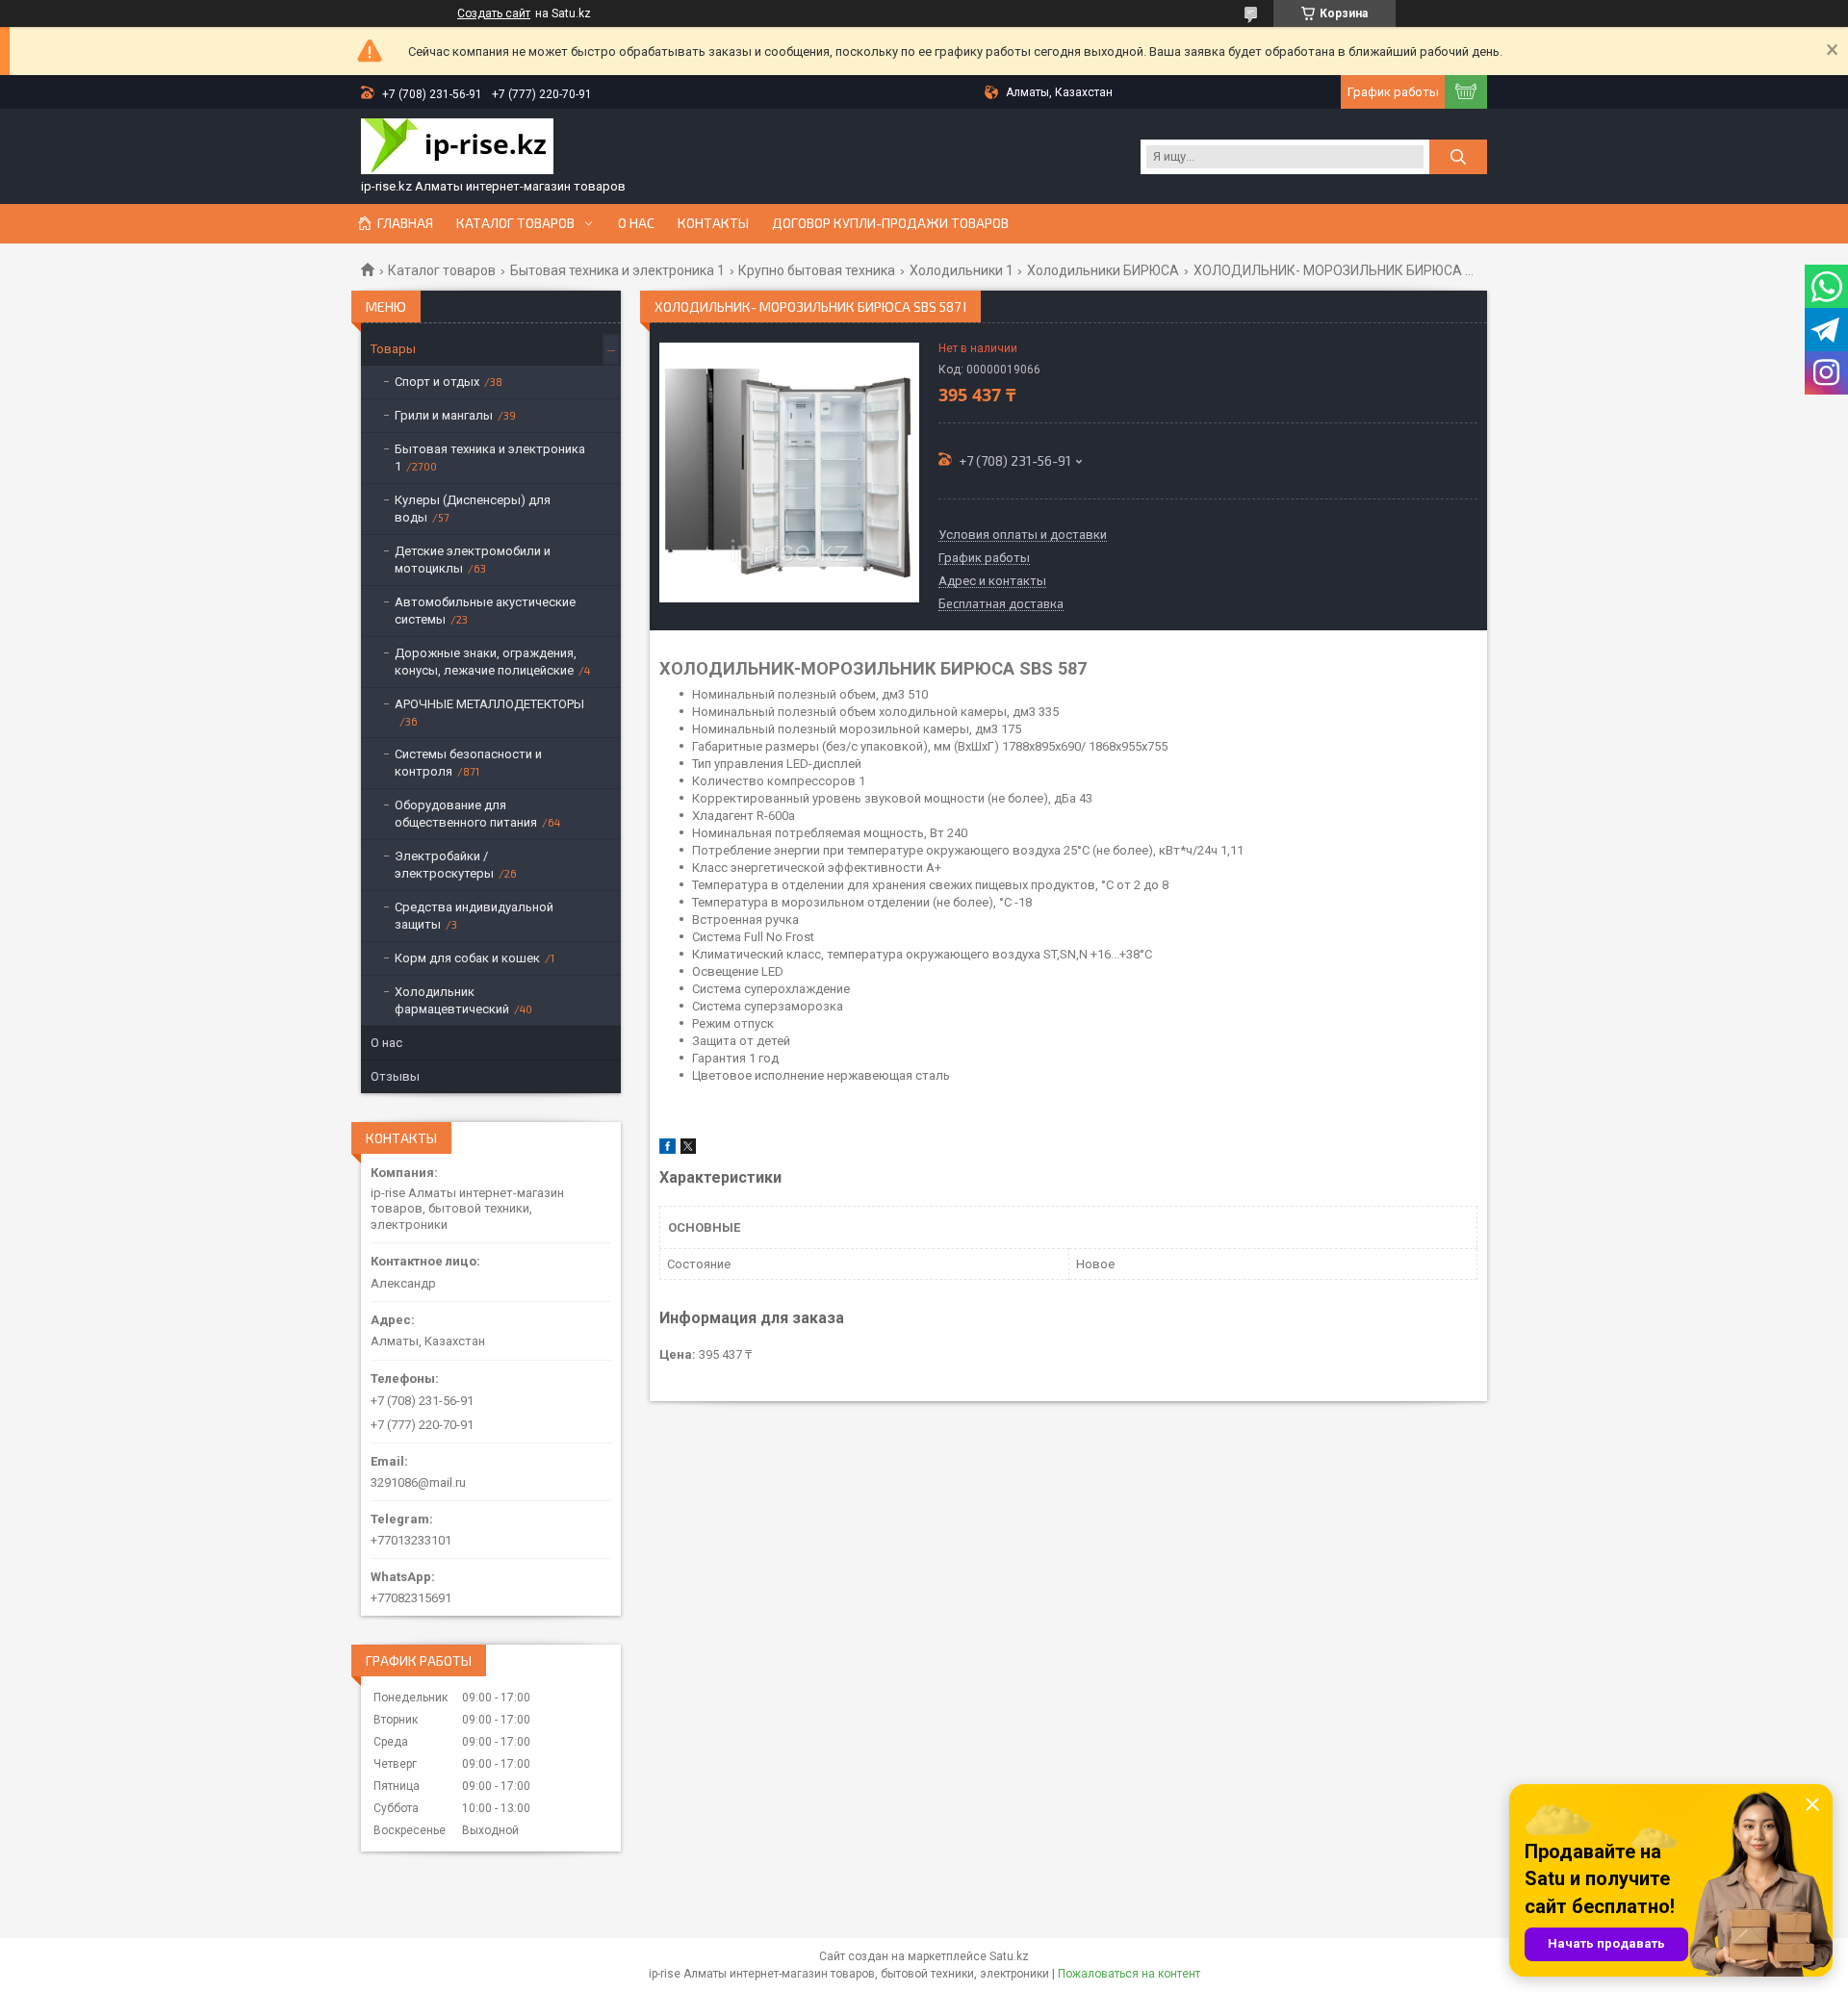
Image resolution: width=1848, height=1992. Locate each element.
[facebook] (667, 1149)
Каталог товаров (515, 223)
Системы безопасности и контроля (468, 763)
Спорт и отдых (437, 382)
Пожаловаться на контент (1129, 1974)
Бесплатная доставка (1001, 604)
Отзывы (395, 1076)
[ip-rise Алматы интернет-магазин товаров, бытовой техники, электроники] (457, 148)
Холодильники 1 (962, 270)
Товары (393, 349)
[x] (688, 1149)
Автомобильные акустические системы (485, 611)
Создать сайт (494, 13)
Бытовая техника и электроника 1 (617, 270)
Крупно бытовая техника (817, 270)
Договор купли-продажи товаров (890, 223)
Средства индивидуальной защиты (474, 916)
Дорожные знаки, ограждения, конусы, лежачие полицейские (486, 662)
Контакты (713, 223)
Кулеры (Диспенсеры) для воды (473, 509)
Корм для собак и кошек (467, 958)
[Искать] (1458, 157)
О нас (636, 223)
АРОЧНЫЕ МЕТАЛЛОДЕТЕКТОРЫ (489, 704)
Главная (405, 223)
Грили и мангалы (444, 415)
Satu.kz (1009, 1956)
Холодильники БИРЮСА (1103, 270)
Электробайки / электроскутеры (444, 865)
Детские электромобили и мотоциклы (473, 560)
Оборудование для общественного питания (466, 814)
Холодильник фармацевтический (452, 1000)
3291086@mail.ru (418, 1482)
